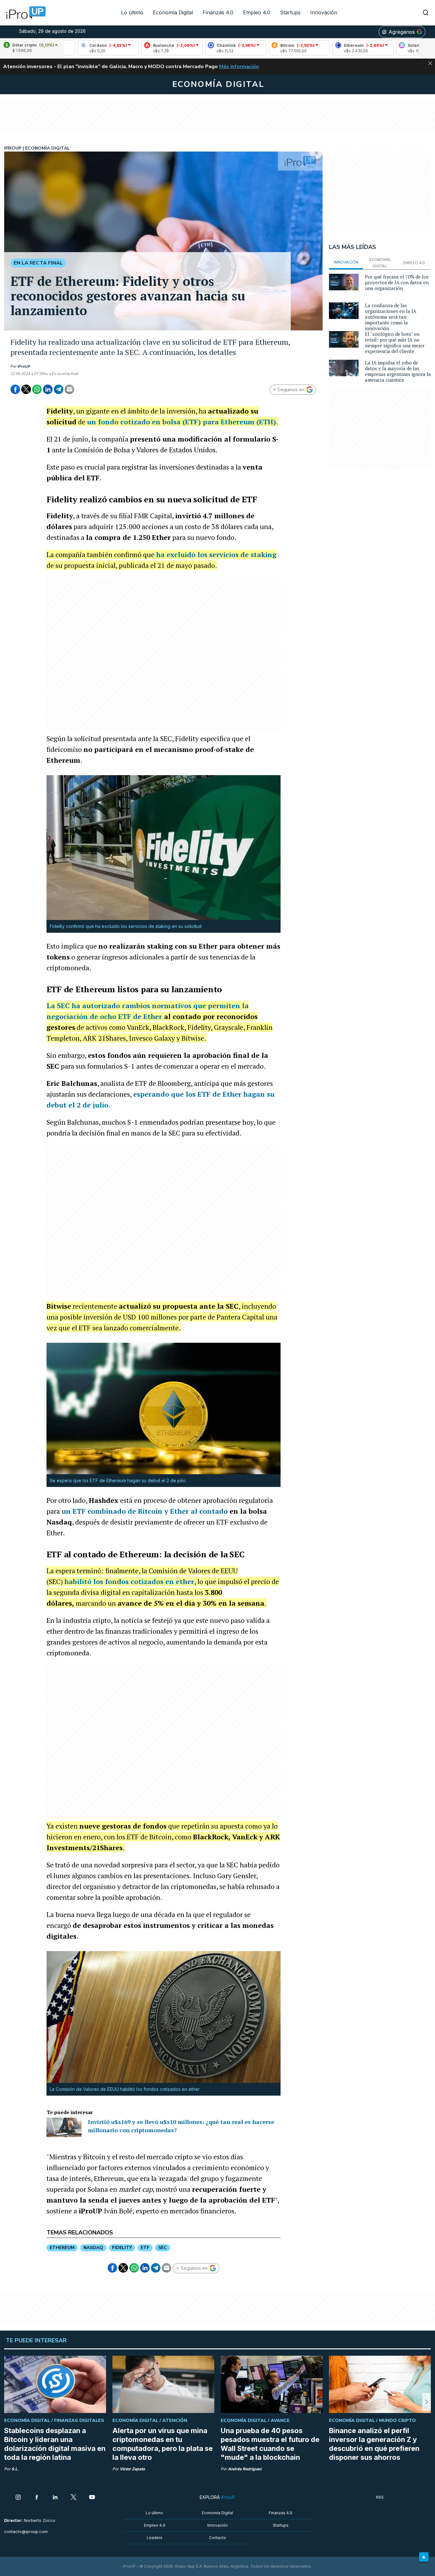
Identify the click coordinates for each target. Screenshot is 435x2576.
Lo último (132, 12)
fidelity (122, 2248)
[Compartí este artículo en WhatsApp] (37, 389)
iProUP (24, 366)
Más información (239, 67)
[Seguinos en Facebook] (37, 2498)
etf (145, 2248)
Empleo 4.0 (257, 12)
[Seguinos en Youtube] (92, 2498)
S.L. (15, 2469)
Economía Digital (173, 12)
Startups (290, 12)
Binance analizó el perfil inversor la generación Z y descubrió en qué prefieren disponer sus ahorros (374, 2444)
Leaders (155, 2538)
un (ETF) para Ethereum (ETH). (182, 422)
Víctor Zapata (132, 2469)
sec (163, 2248)
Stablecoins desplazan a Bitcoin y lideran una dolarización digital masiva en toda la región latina (55, 2444)
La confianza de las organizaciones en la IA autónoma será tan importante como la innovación (391, 317)
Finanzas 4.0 (218, 12)
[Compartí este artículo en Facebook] (15, 389)
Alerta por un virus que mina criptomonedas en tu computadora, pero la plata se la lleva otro (163, 2444)
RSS (380, 2497)
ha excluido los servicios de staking (216, 554)
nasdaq (93, 2248)
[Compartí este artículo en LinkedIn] (48, 389)
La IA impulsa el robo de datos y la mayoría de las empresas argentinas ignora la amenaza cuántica (398, 371)
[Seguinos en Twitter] (74, 2498)
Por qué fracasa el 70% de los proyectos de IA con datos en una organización (397, 282)
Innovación (324, 12)
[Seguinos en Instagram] (18, 2498)
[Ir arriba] (424, 2557)
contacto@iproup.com (26, 2532)
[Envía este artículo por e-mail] (69, 389)
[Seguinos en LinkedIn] (55, 2498)
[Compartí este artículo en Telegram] (59, 389)
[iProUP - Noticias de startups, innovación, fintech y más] (24, 13)
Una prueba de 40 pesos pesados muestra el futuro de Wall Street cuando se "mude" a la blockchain (270, 2444)
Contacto (217, 2538)
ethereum (62, 2248)
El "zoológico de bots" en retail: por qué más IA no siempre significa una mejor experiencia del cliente (395, 343)
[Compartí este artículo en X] (26, 389)
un (145, 1511)
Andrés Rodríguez (245, 2469)
